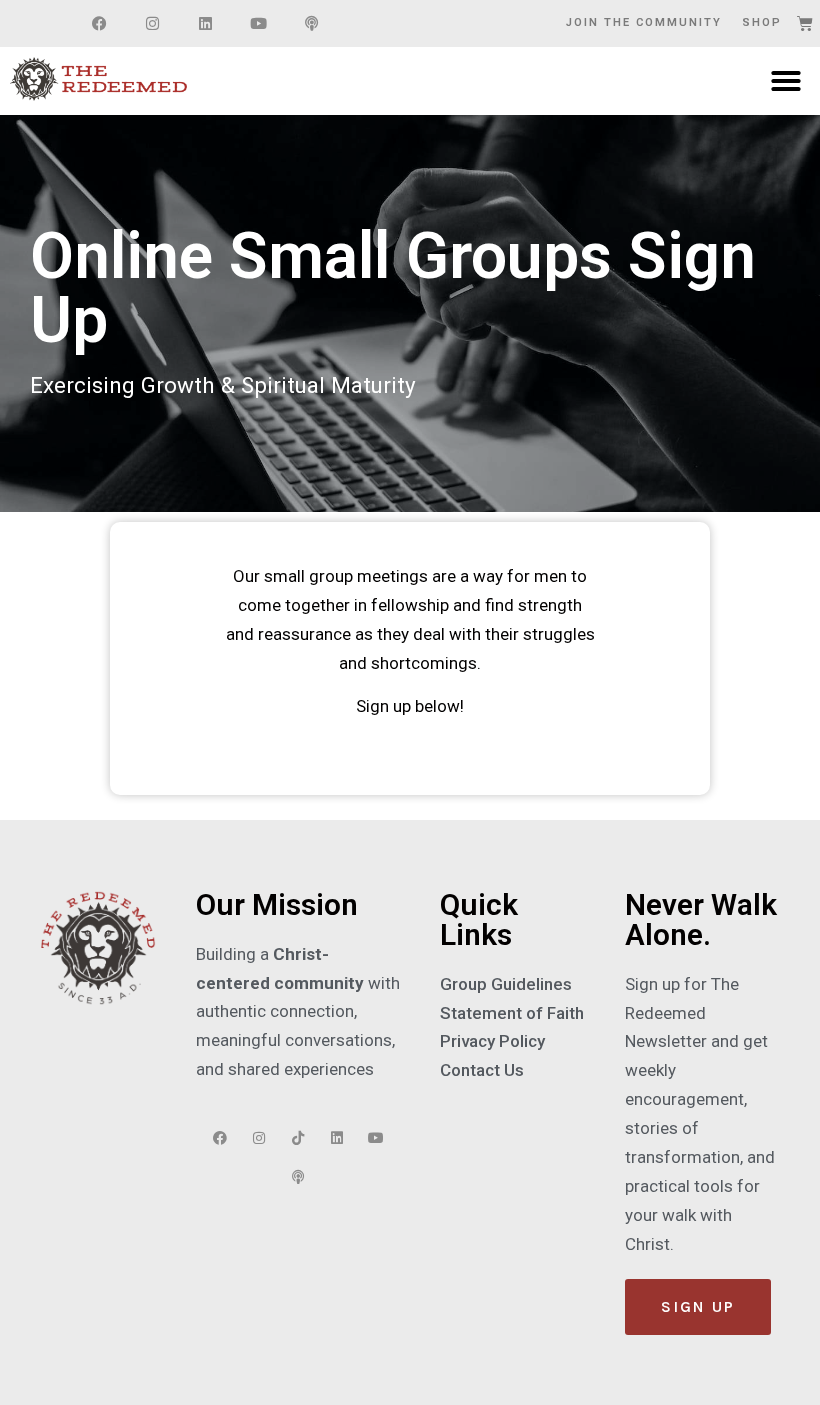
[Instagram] (152, 24)
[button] (786, 81)
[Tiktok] (298, 1138)
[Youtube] (258, 24)
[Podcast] (311, 24)
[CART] (806, 23)
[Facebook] (99, 24)
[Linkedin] (205, 24)
